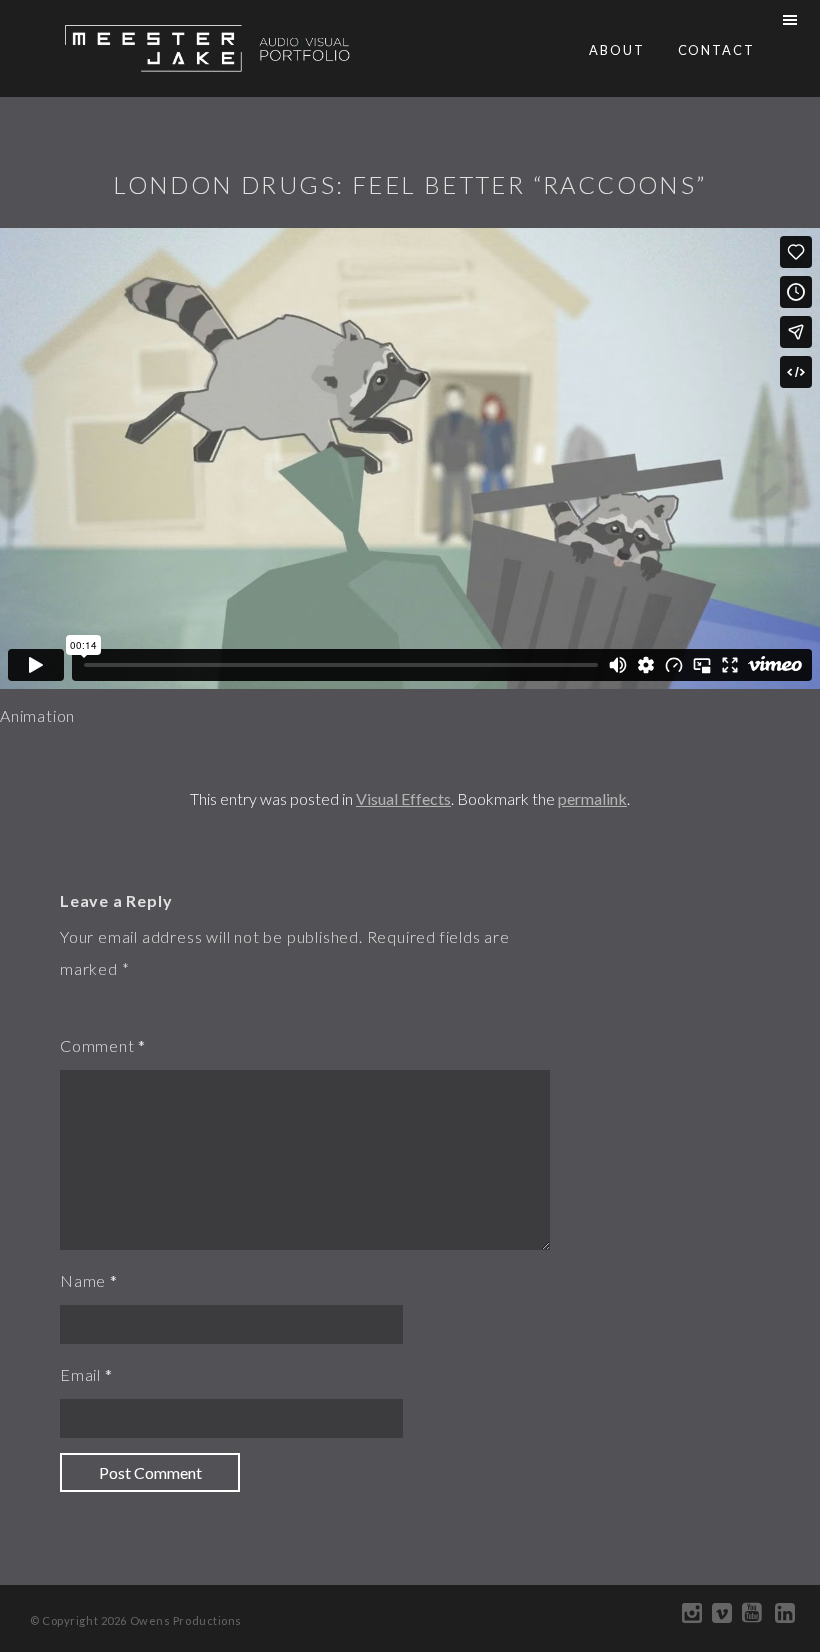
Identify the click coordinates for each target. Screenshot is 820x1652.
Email (80, 1374)
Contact (716, 50)
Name (83, 1280)
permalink (592, 798)
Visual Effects (403, 798)
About (617, 50)
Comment (97, 1045)
